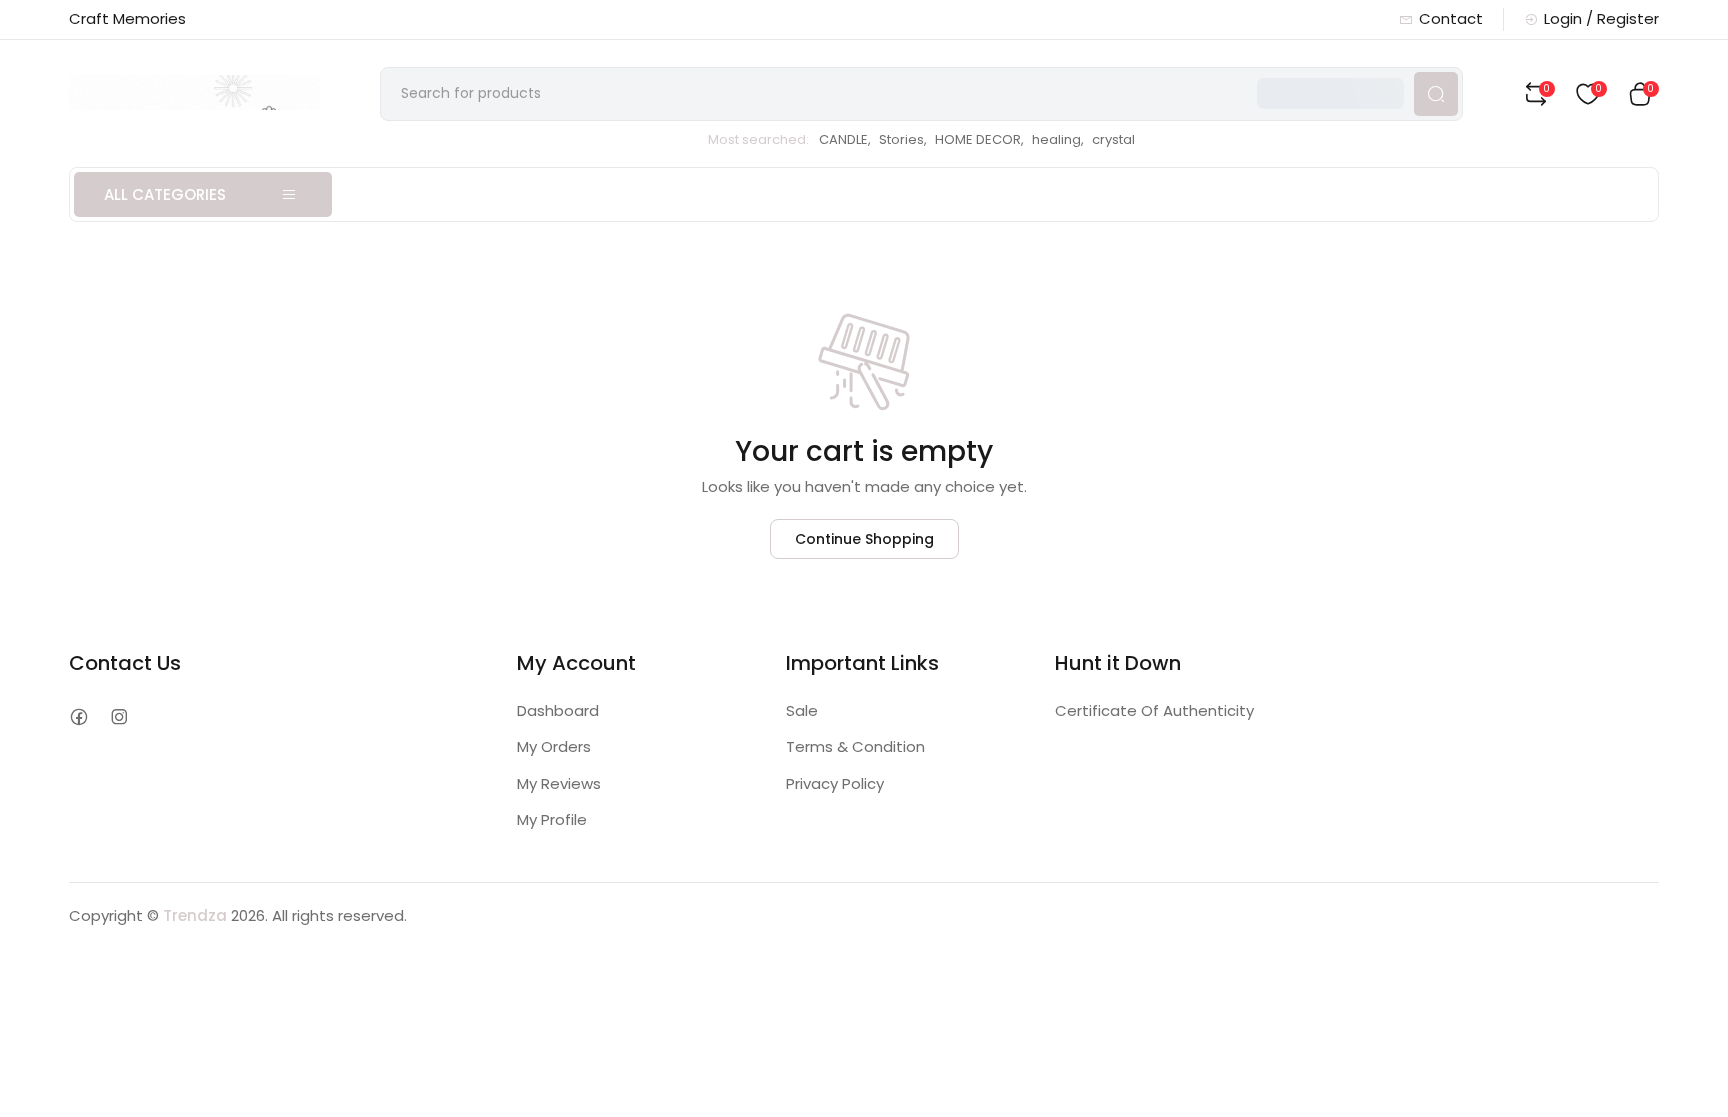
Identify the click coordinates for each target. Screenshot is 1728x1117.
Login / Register (1601, 18)
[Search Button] (1436, 94)
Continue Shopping (864, 539)
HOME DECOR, (979, 139)
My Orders (554, 746)
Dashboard (558, 710)
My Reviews (559, 783)
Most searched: (758, 139)
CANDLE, (845, 139)
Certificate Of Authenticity (1154, 710)
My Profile (552, 819)
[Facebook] (78, 717)
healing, (1058, 139)
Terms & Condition (855, 746)
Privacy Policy (835, 783)
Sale (802, 710)
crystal (1113, 139)
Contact (1451, 18)
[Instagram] (118, 717)
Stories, (903, 139)
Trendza (195, 915)
